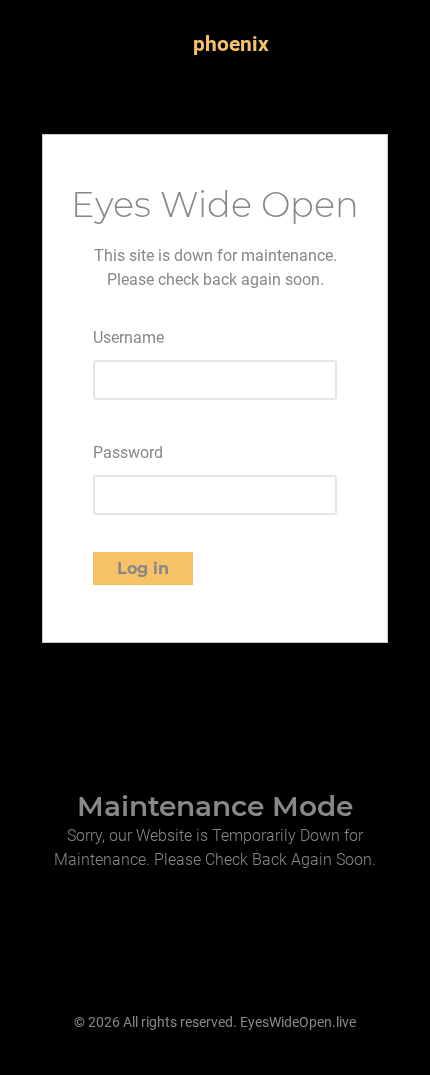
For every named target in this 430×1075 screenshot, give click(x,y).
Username (128, 337)
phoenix (231, 44)
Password (128, 452)
